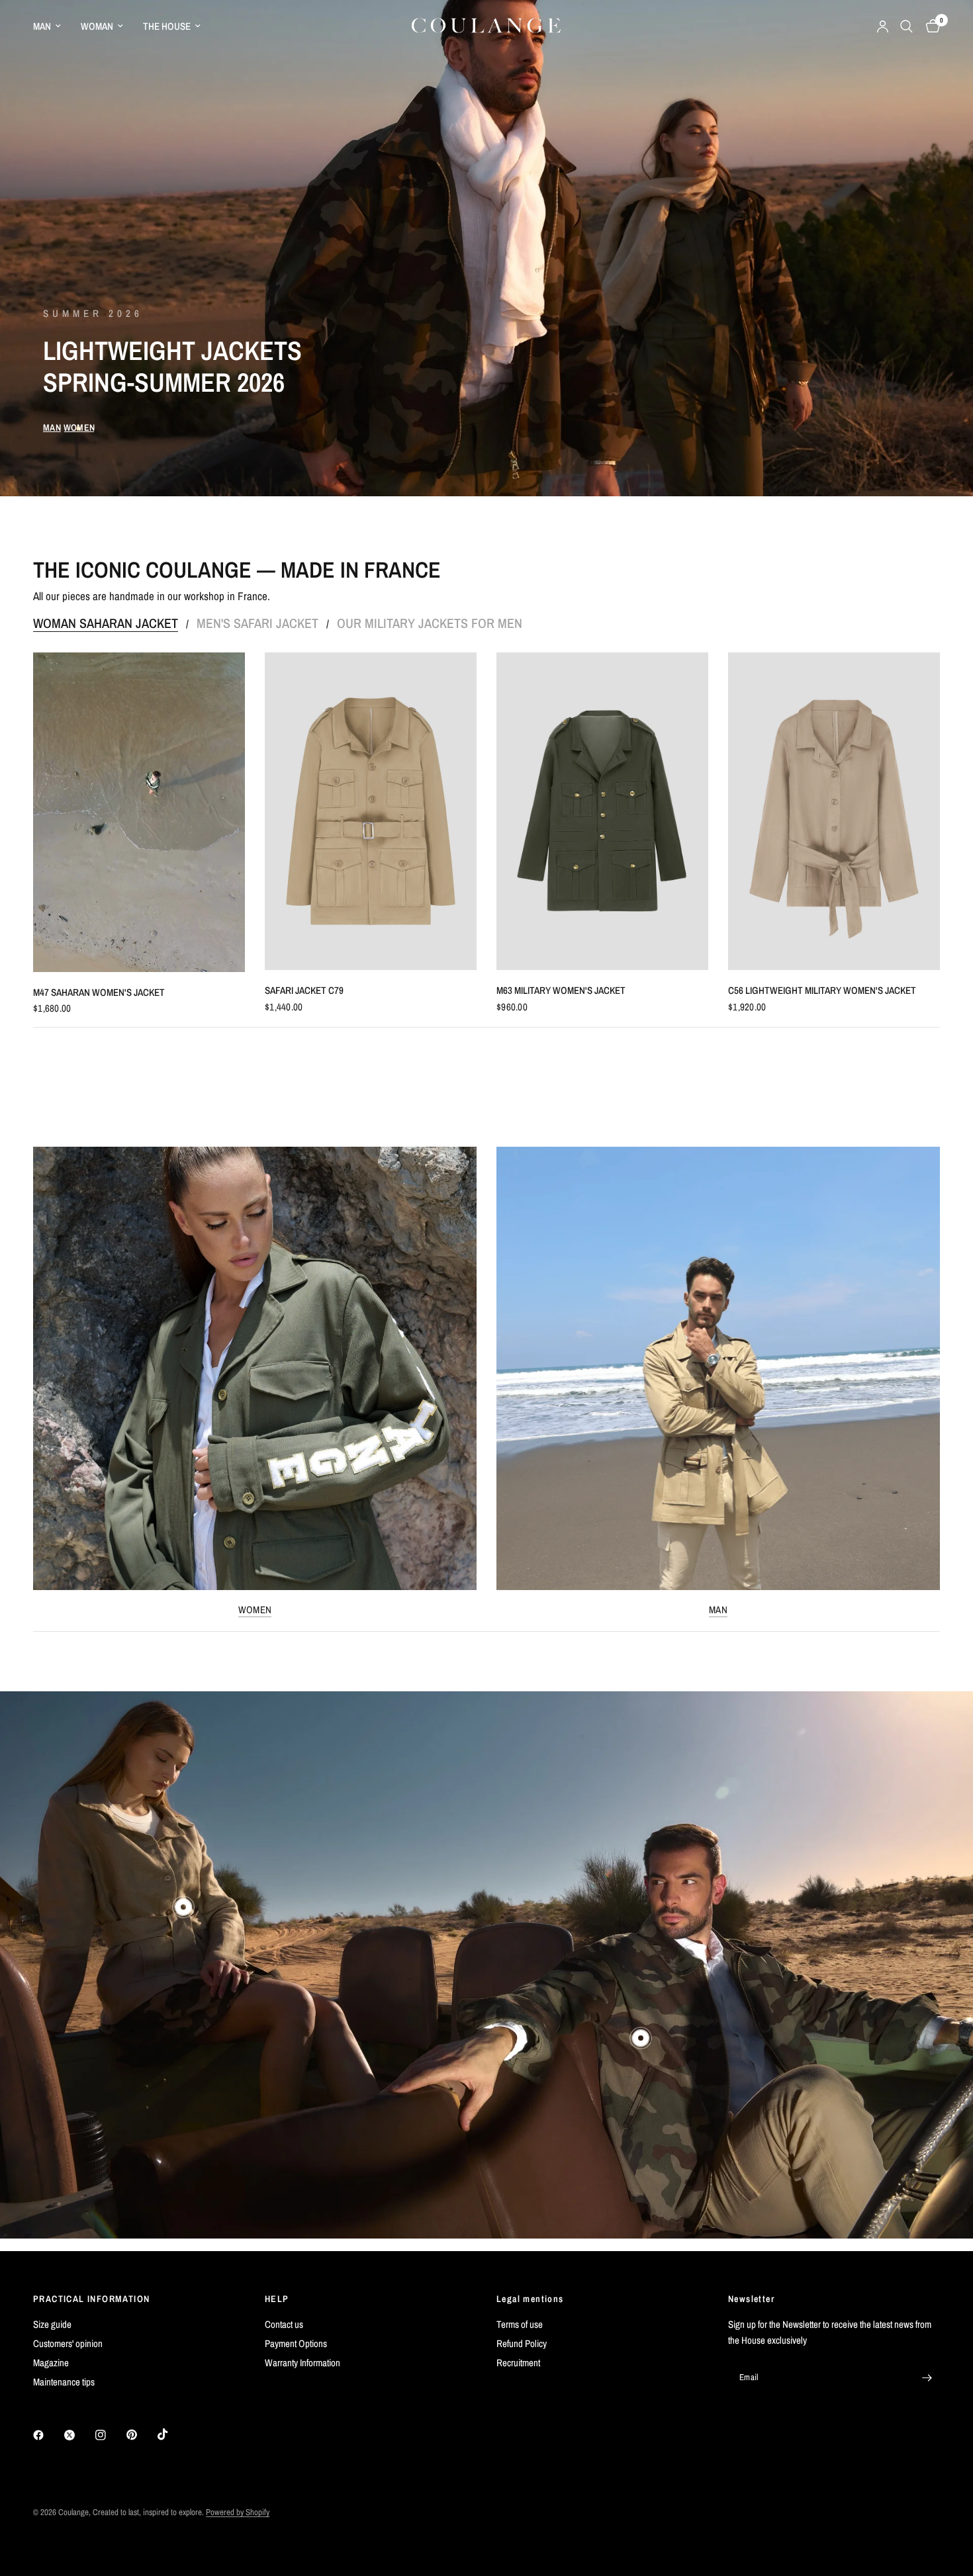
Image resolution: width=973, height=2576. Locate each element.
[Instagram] (110, 2435)
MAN (42, 26)
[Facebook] (48, 2435)
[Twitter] (79, 2435)
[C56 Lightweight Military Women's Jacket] (834, 811)
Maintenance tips (64, 2382)
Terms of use (520, 2324)
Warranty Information (302, 2363)
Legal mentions (530, 2299)
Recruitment (518, 2363)
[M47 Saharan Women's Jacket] (139, 812)
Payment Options (296, 2343)
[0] (930, 26)
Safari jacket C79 (304, 990)
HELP (277, 2299)
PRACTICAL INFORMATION (91, 2299)
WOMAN (97, 26)
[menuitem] (52, 26)
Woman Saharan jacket (106, 623)
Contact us (284, 2324)
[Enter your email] (927, 2377)
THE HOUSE (167, 26)
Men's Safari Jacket (257, 623)
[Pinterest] (141, 2435)
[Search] (906, 26)
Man (718, 1610)
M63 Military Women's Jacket (561, 990)
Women (255, 1610)
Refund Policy (522, 2343)
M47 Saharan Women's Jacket (99, 992)
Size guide (52, 2324)
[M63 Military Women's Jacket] (602, 811)
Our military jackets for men (430, 623)
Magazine (51, 2363)
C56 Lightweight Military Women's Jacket (822, 990)
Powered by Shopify (238, 2512)
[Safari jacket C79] (371, 811)
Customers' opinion (68, 2343)
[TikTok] (172, 2434)
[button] (52, 427)
